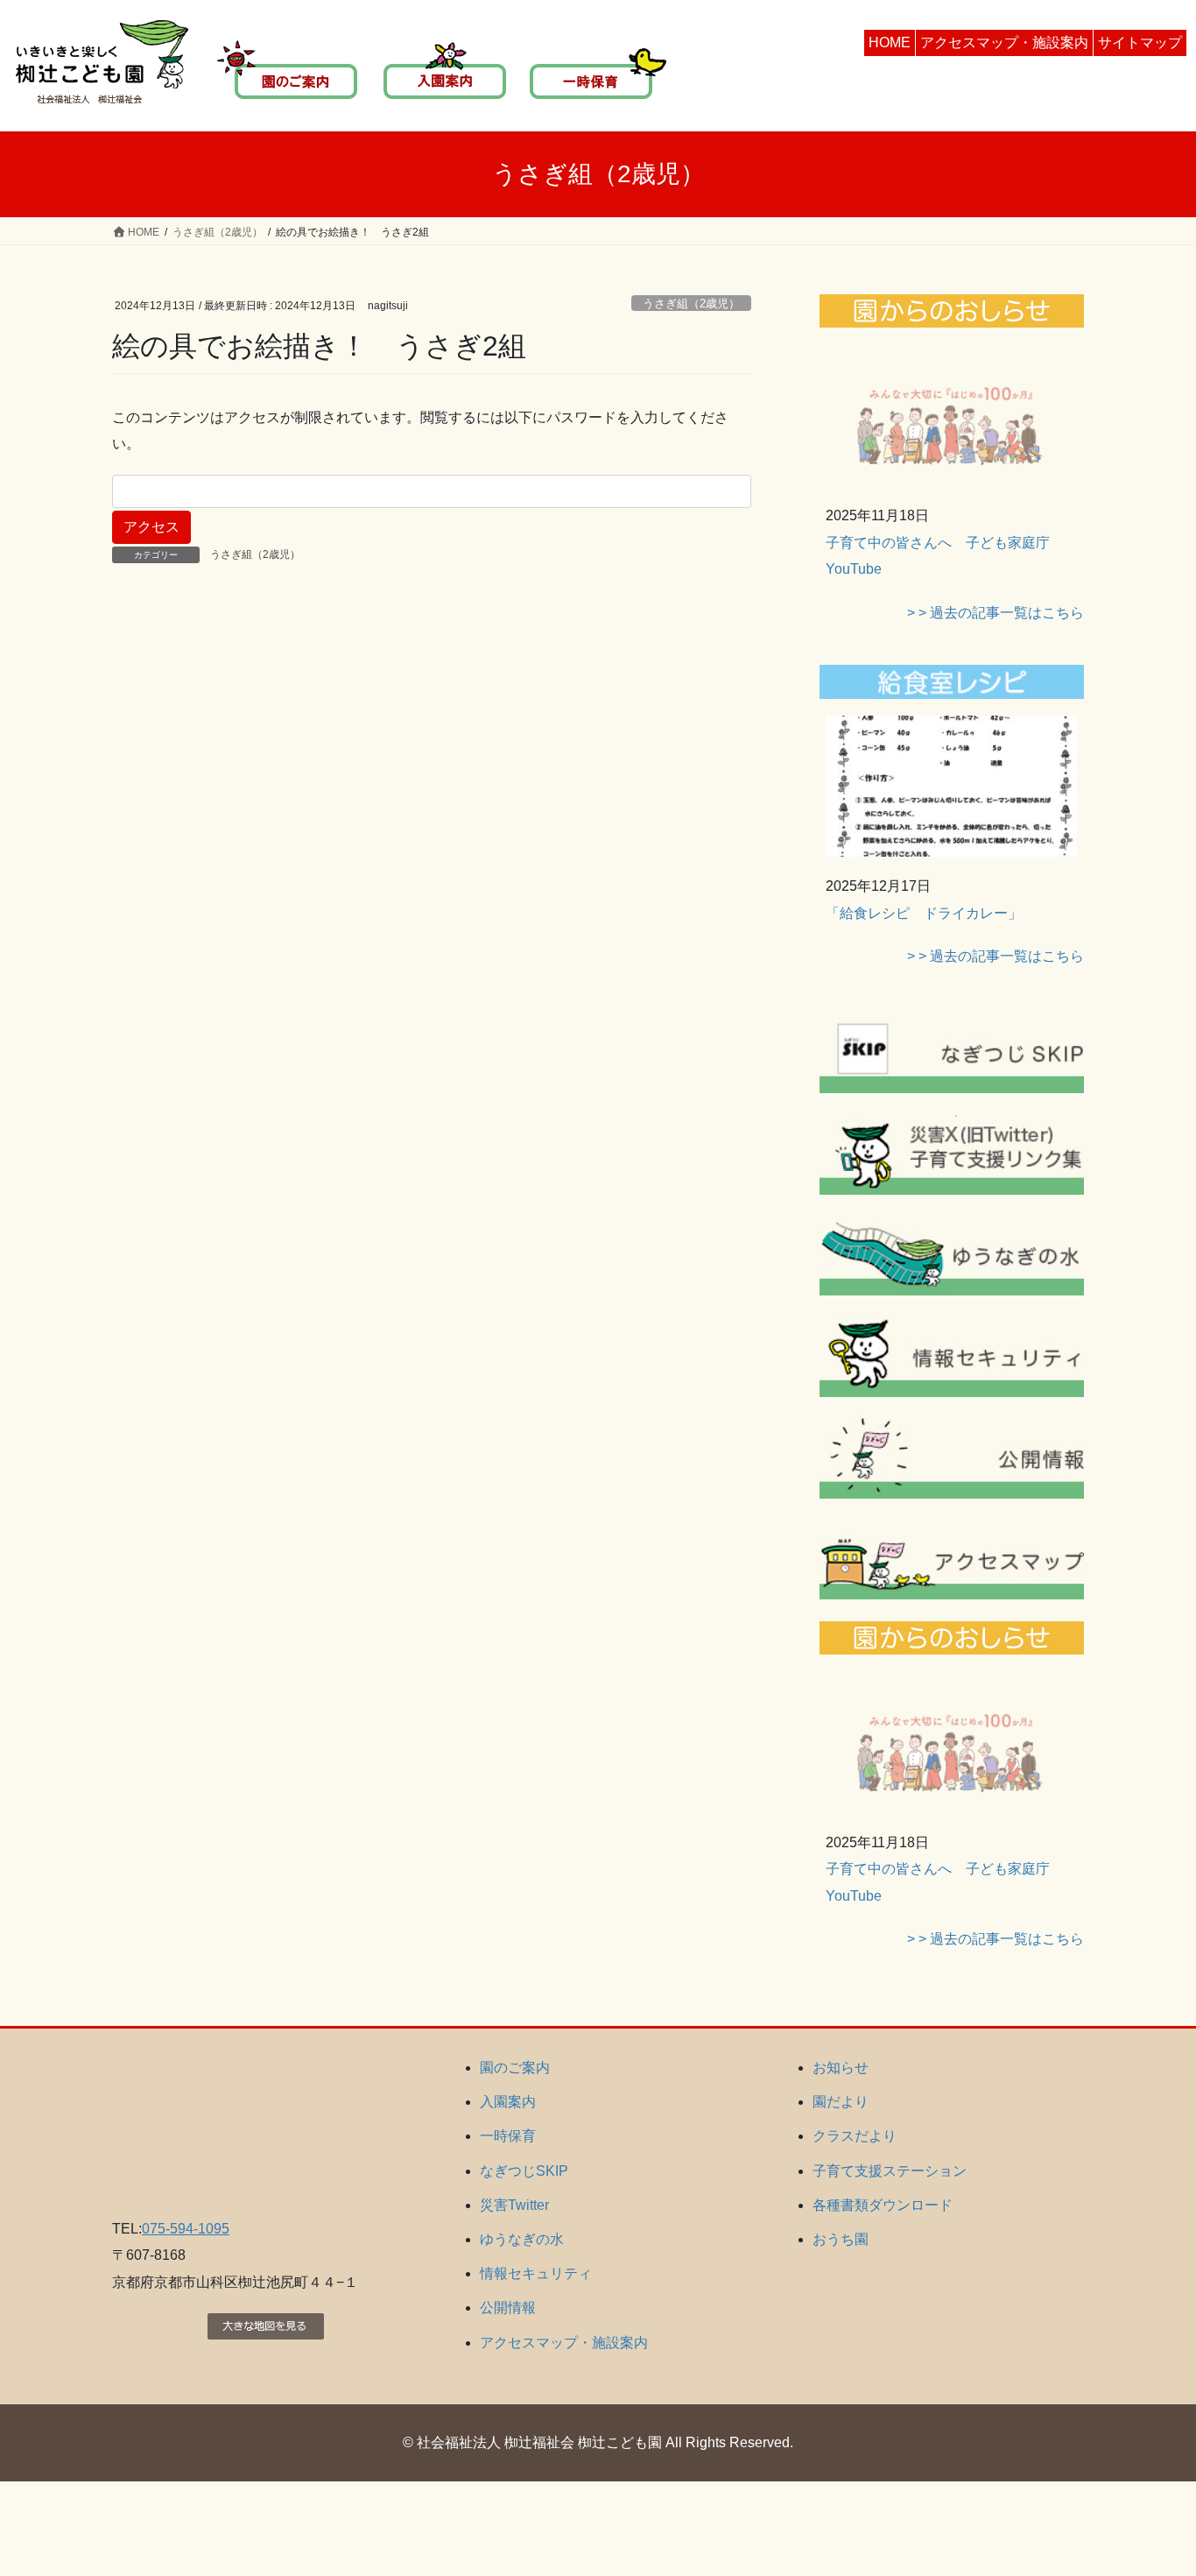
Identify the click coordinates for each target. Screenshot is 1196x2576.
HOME (890, 42)
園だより (841, 2102)
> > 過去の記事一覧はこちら (995, 613)
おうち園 (841, 2239)
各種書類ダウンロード (883, 2205)
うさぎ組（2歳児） (691, 303)
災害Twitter (514, 2205)
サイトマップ (1140, 42)
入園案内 (508, 2102)
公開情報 (508, 2308)
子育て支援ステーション (890, 2171)
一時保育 (508, 2136)
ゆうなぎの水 (522, 2239)
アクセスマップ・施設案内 (1004, 42)
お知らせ (841, 2068)
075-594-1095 (186, 2229)
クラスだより (855, 2136)
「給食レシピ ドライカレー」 (924, 913)
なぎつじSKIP (524, 2171)
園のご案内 (515, 2068)
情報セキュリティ (536, 2273)
